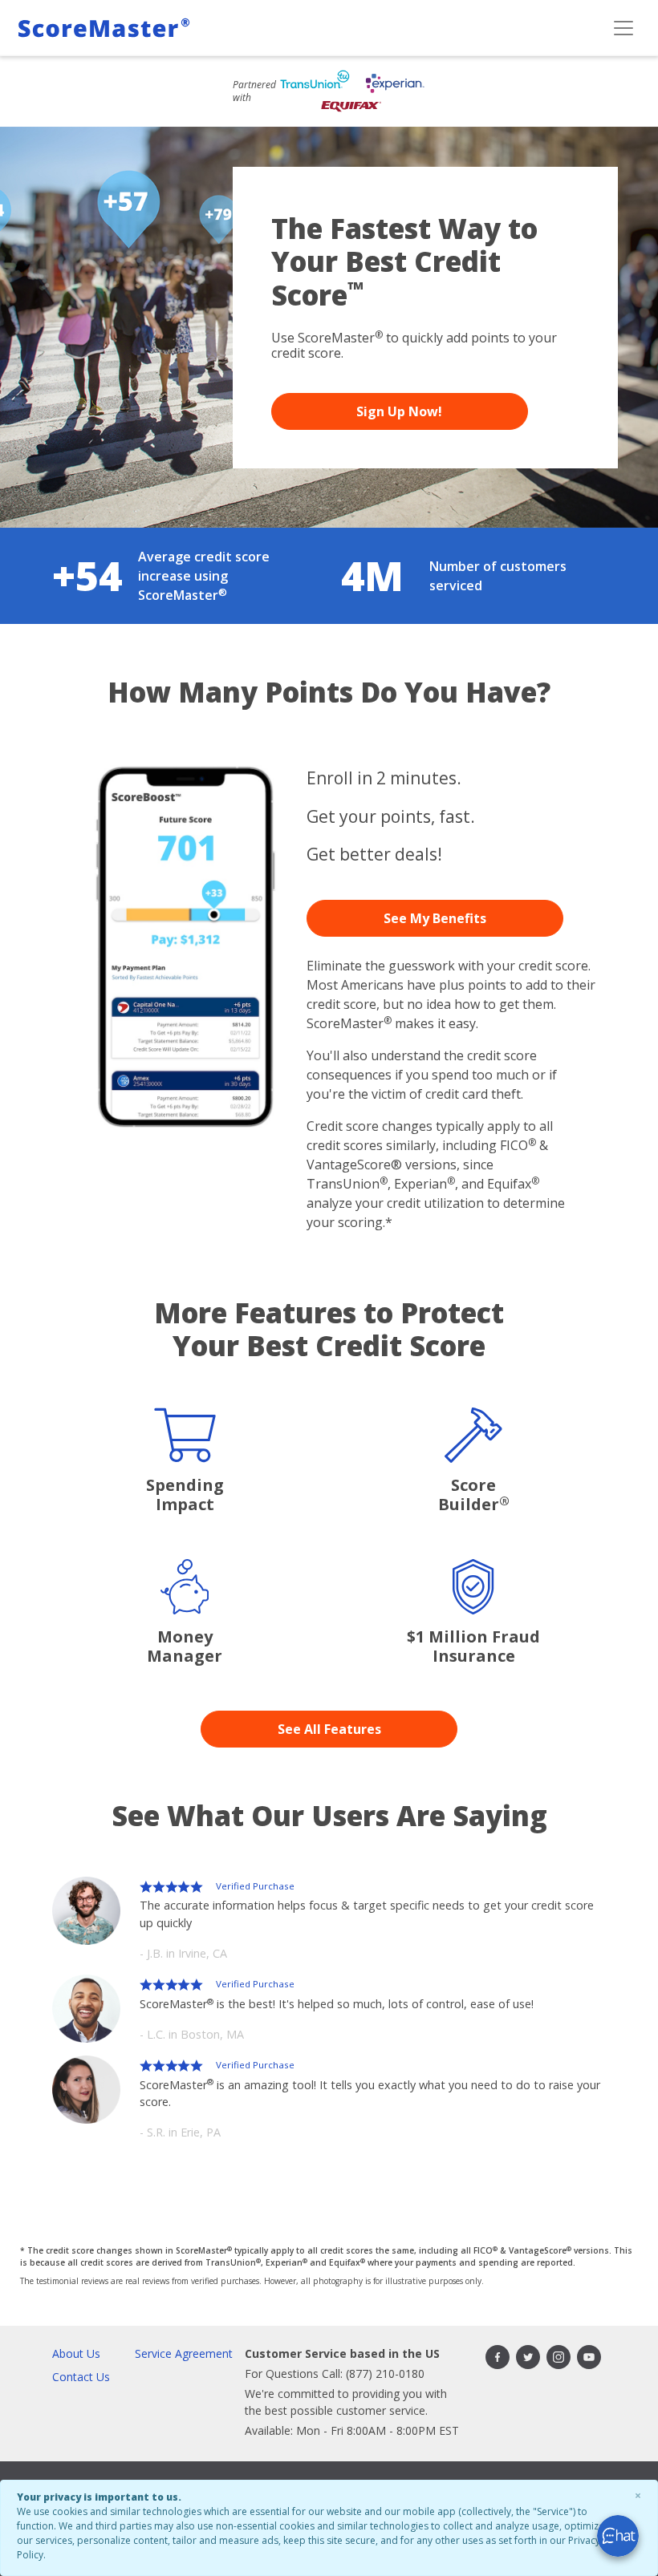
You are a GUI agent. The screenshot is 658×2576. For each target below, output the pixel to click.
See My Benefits (435, 918)
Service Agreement (184, 2353)
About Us (76, 2353)
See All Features (329, 1729)
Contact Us (81, 2377)
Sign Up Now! (399, 411)
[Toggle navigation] (623, 28)
